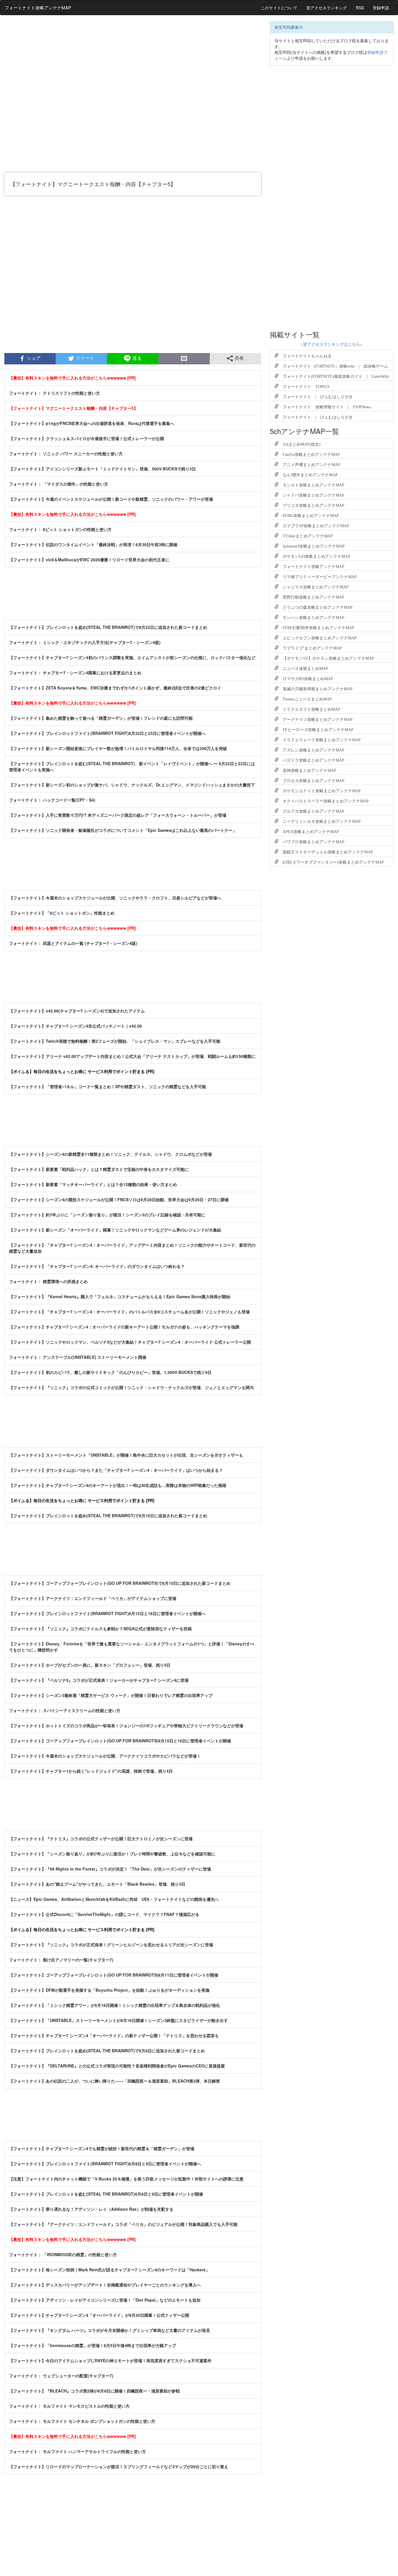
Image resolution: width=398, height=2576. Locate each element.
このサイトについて (279, 8)
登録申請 (381, 8)
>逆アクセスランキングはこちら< (332, 344)
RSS (360, 8)
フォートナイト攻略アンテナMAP (38, 7)
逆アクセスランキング (327, 8)
